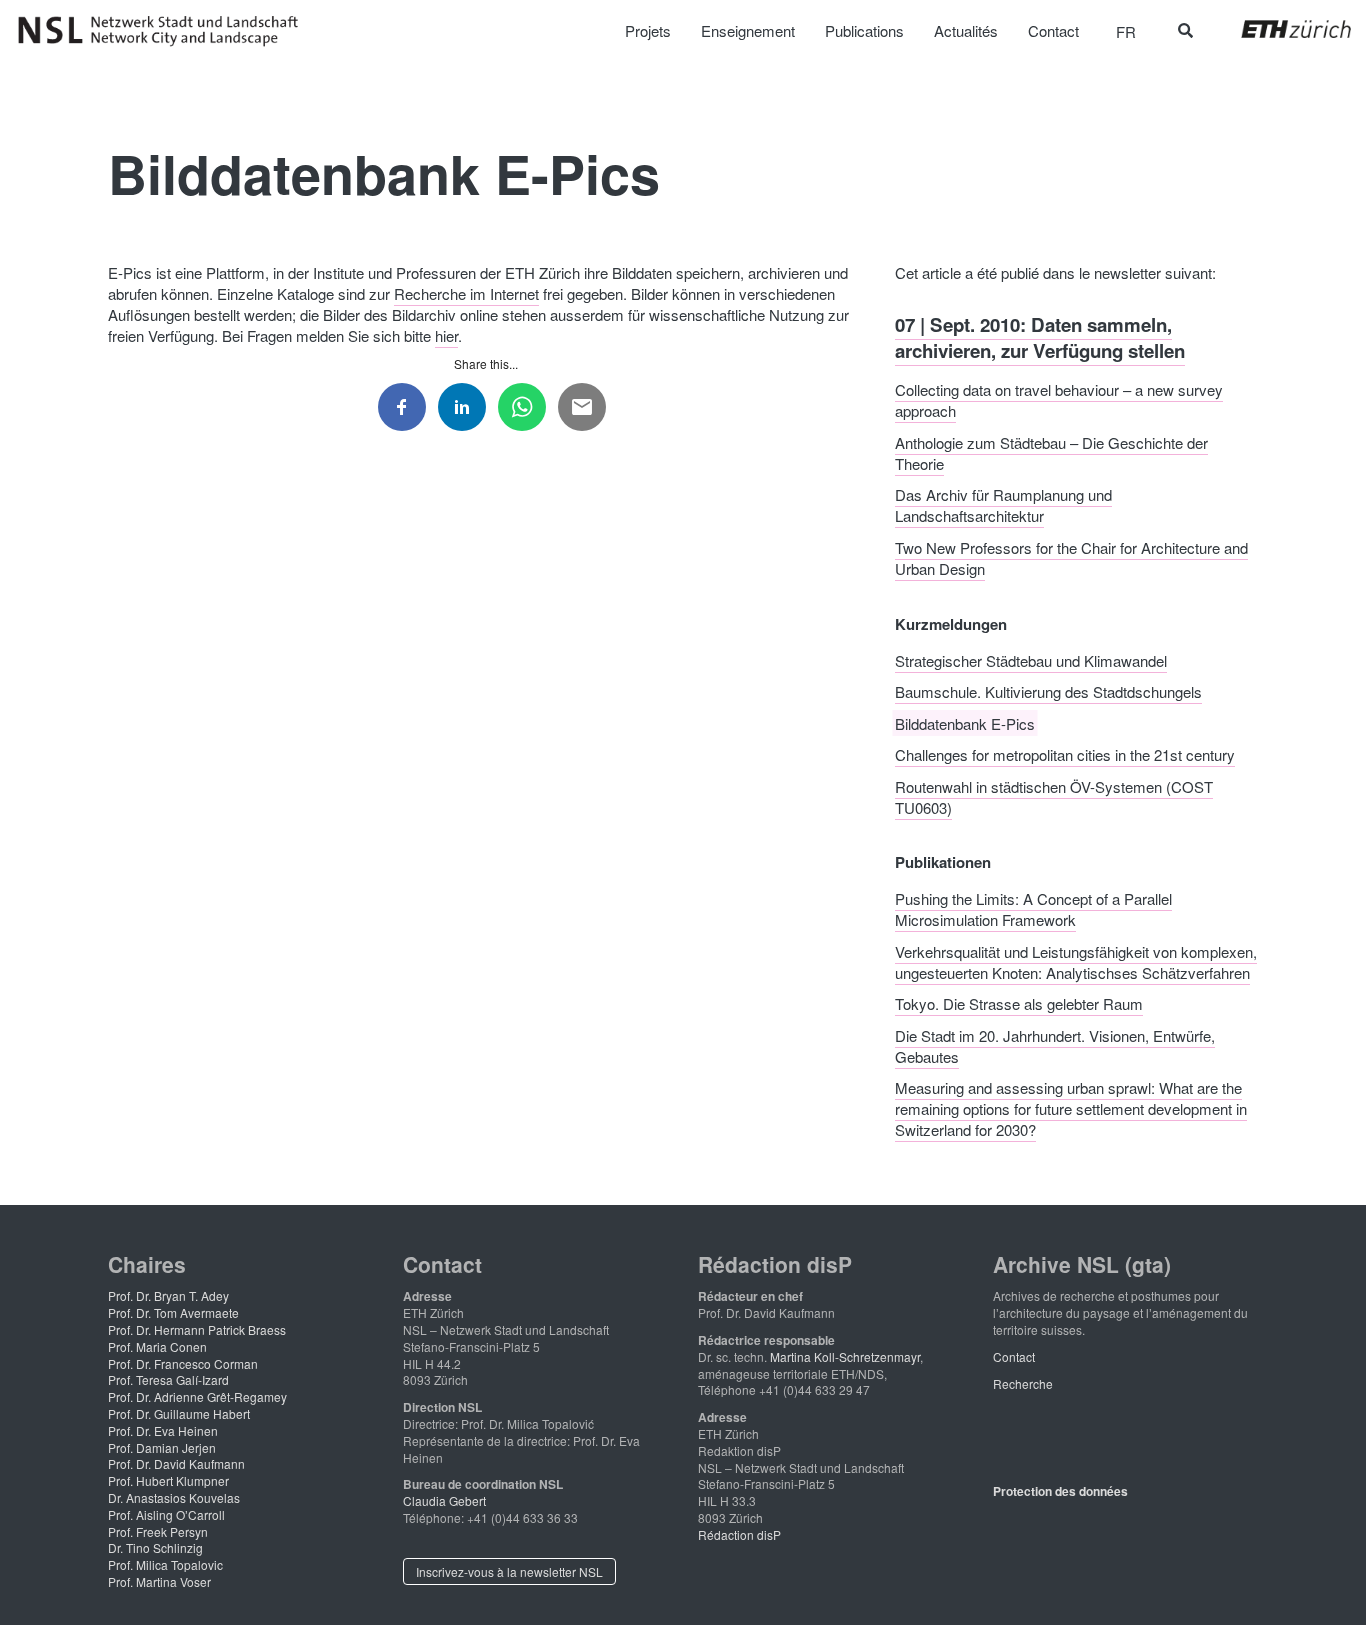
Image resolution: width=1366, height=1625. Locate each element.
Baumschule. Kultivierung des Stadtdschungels (1048, 691)
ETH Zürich (1280, 29)
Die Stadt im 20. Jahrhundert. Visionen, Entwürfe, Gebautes (1055, 1045)
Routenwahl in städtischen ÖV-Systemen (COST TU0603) (1054, 796)
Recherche (1023, 1383)
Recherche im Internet (466, 293)
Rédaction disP (739, 1534)
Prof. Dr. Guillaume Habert (179, 1413)
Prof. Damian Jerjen (162, 1447)
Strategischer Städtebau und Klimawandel (1031, 659)
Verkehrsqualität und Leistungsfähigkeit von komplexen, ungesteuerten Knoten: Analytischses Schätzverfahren (1076, 961)
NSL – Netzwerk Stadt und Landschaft (165, 31)
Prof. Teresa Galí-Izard (168, 1379)
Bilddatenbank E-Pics (965, 722)
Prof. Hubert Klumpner (168, 1480)
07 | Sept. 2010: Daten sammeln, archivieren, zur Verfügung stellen (1040, 336)
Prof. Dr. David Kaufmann (176, 1463)
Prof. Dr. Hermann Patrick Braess (197, 1329)
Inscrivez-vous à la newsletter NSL (509, 1571)
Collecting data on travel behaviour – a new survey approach (1059, 400)
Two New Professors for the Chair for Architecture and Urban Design (1071, 557)
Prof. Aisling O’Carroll (166, 1514)
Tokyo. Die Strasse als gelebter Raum (1019, 1003)
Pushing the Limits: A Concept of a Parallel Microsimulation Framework (1033, 909)
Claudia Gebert (444, 1500)
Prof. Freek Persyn (158, 1531)
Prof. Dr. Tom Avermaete (173, 1312)
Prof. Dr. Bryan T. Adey (168, 1295)
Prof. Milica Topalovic (165, 1564)
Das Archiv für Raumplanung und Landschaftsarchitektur (1003, 505)
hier (446, 335)
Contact (1014, 1356)
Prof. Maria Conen (157, 1346)
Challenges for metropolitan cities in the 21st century (1065, 754)
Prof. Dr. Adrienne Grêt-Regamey (197, 1396)
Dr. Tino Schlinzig (155, 1547)
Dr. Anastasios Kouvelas (174, 1497)
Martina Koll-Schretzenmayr (845, 1356)
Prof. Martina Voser (159, 1581)
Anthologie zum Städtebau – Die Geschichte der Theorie (1051, 452)
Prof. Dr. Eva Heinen (163, 1430)
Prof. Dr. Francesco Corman (183, 1363)
